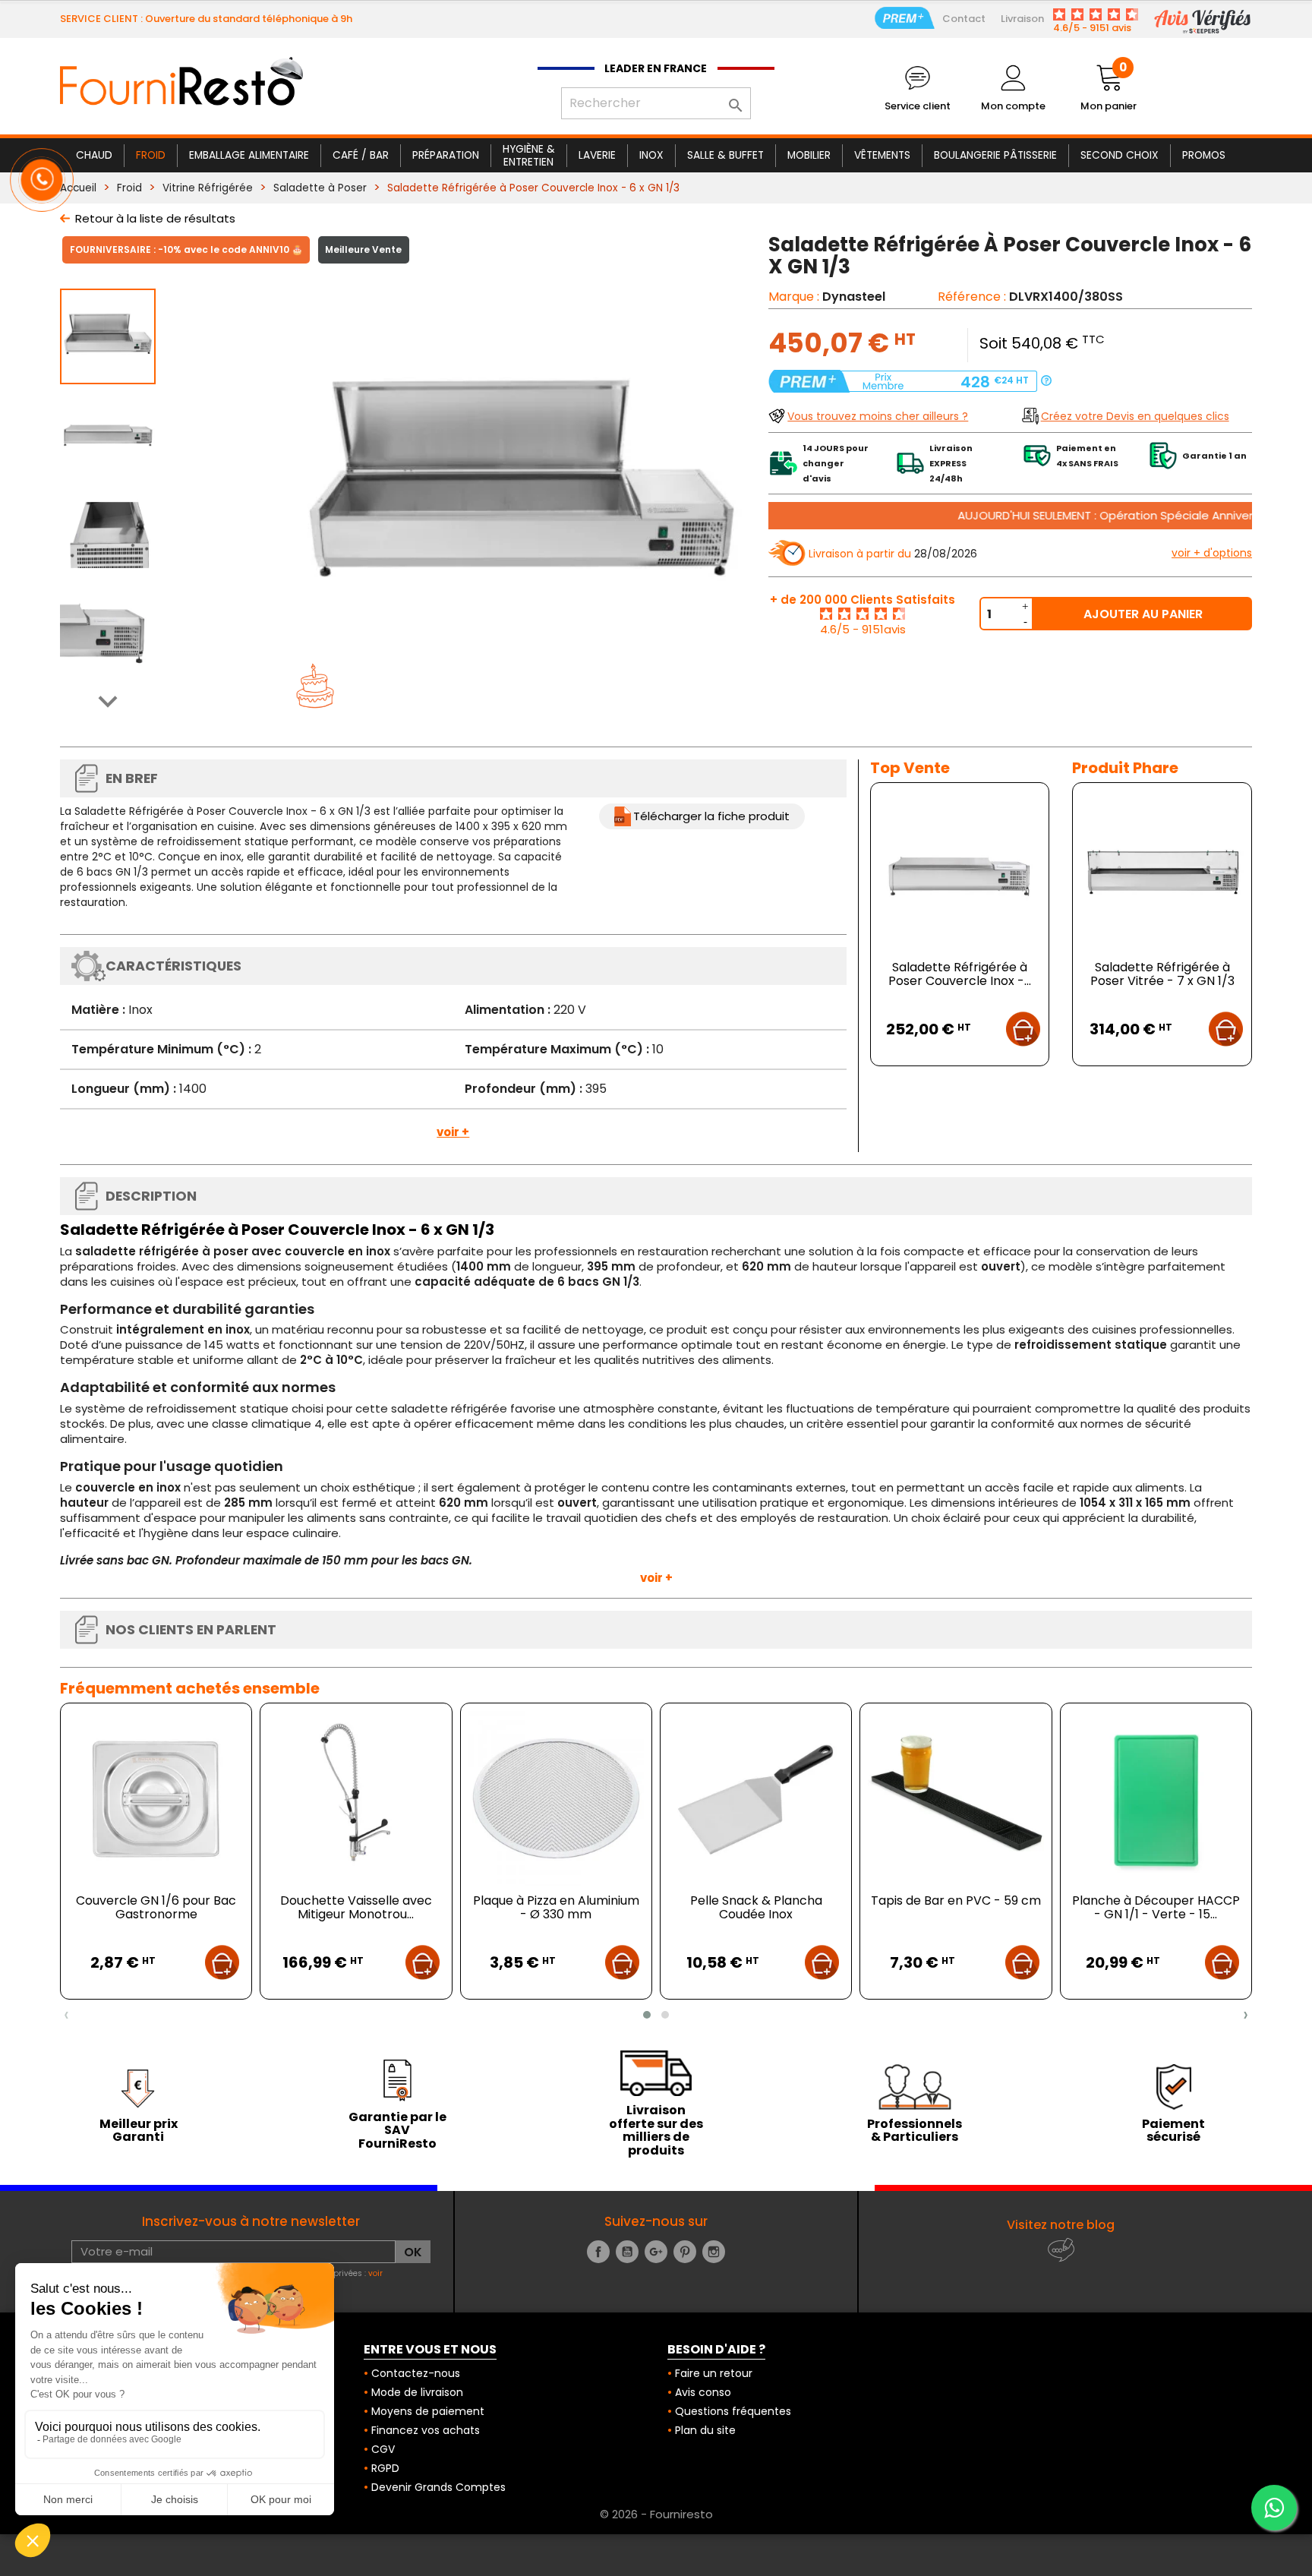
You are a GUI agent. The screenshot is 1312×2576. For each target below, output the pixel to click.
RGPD (385, 2468)
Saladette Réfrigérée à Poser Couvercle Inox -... (960, 974)
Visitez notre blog (1061, 2225)
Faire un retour (714, 2373)
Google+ (656, 2252)
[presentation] (66, 2015)
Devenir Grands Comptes (438, 2487)
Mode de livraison (417, 2392)
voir (375, 2273)
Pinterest (685, 2252)
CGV (383, 2449)
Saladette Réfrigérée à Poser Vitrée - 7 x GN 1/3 (1162, 974)
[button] (647, 2015)
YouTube (627, 2252)
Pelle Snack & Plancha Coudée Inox (756, 1907)
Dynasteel (854, 297)
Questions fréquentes (733, 2411)
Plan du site (705, 2430)
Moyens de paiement (428, 2411)
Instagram (714, 2252)
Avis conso (703, 2392)
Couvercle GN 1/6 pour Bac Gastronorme (156, 1907)
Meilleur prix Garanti (139, 2131)
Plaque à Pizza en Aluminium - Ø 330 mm (556, 1907)
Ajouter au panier (1143, 614)
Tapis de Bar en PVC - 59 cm (956, 1900)
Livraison (1022, 19)
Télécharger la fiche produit (711, 816)
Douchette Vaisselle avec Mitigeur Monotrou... (356, 1907)
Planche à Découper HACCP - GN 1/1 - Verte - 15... (1156, 1907)
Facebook (598, 2252)
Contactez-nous (416, 2373)
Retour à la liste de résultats (155, 218)
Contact (964, 19)
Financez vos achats (426, 2430)
